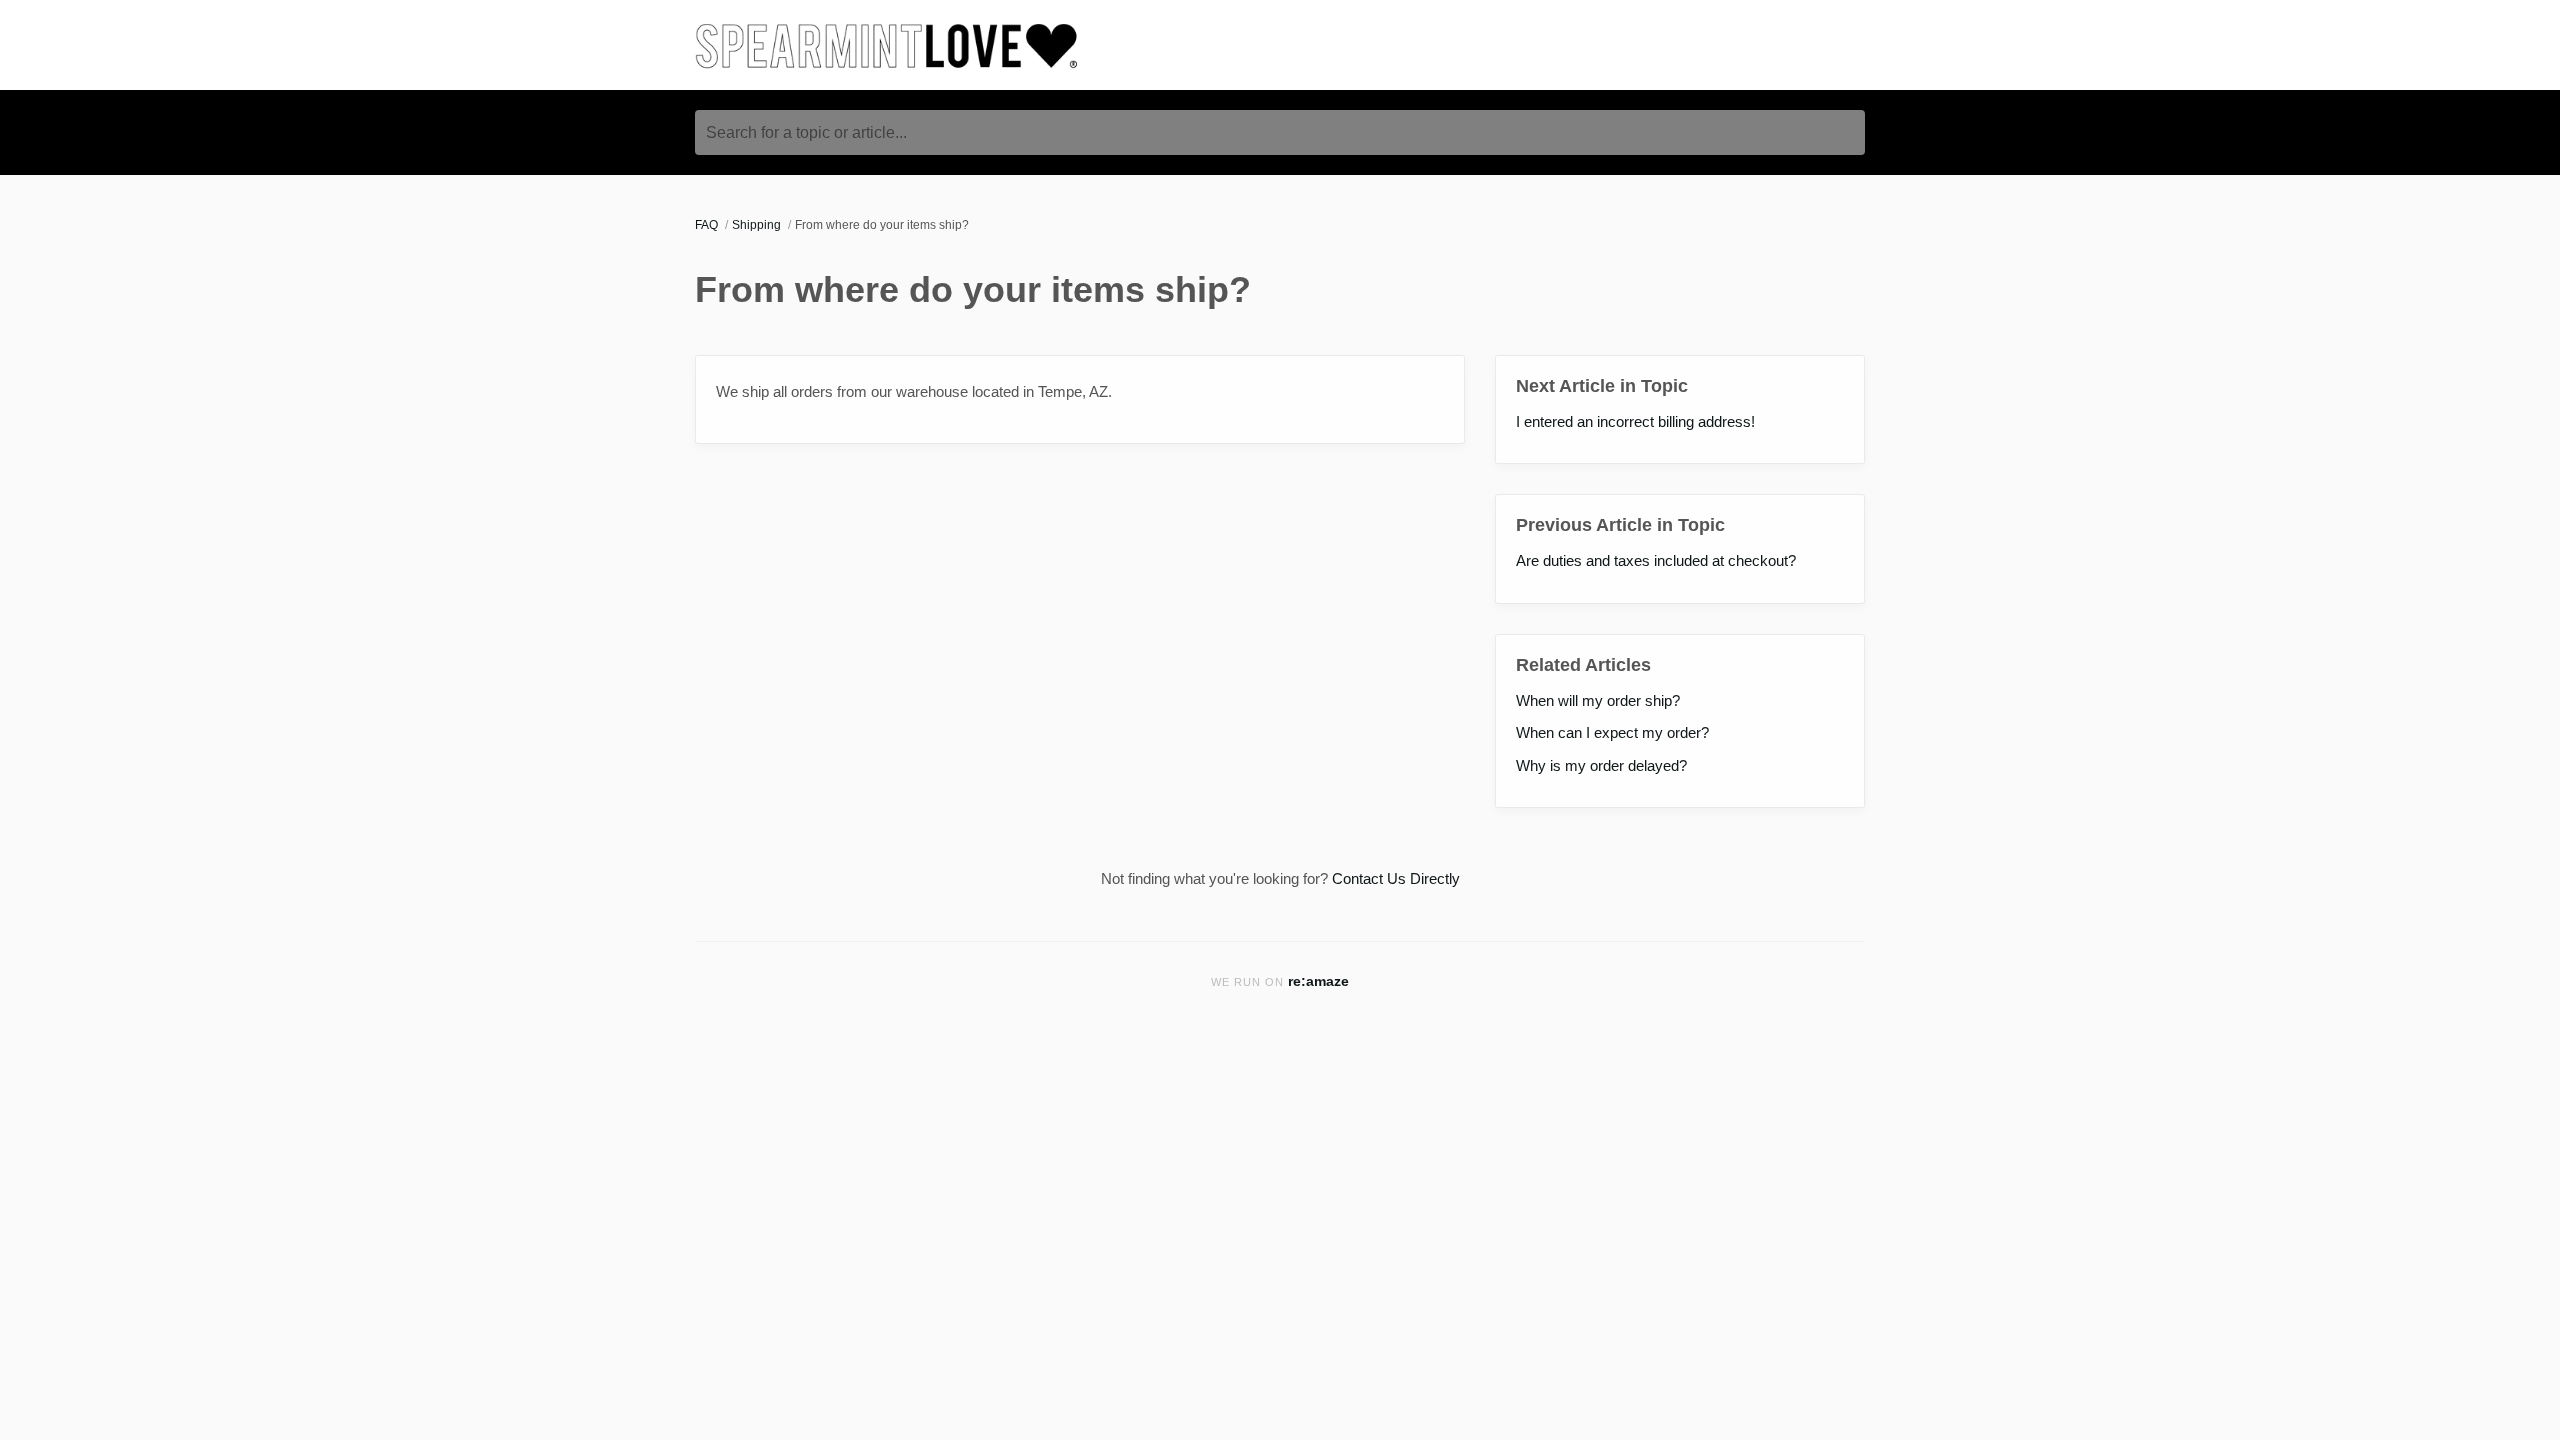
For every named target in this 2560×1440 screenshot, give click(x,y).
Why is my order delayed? (1601, 765)
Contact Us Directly (1396, 878)
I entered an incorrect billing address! (1635, 421)
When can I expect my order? (1612, 732)
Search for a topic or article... (806, 132)
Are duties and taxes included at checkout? (1656, 560)
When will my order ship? (1598, 700)
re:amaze (1318, 981)
